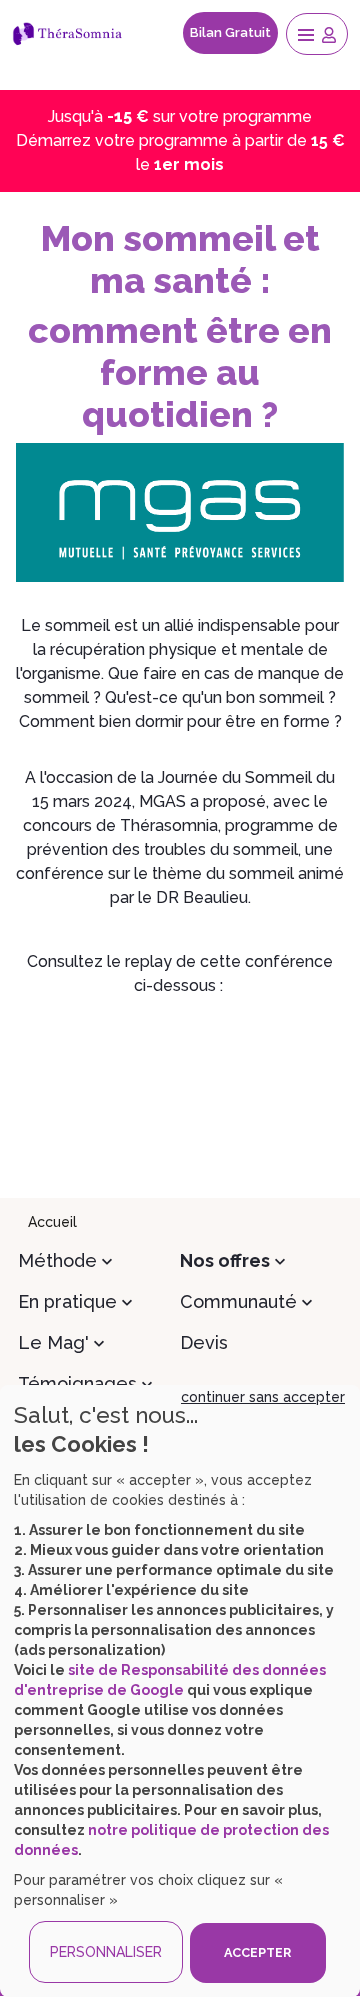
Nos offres (225, 1260)
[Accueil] (71, 33)
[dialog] (180, 1691)
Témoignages (77, 1383)
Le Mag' (53, 1342)
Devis (204, 1342)
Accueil (52, 1222)
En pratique (67, 1301)
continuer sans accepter (263, 1397)
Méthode (57, 1260)
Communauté (238, 1301)
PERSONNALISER (106, 1952)
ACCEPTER (257, 1952)
